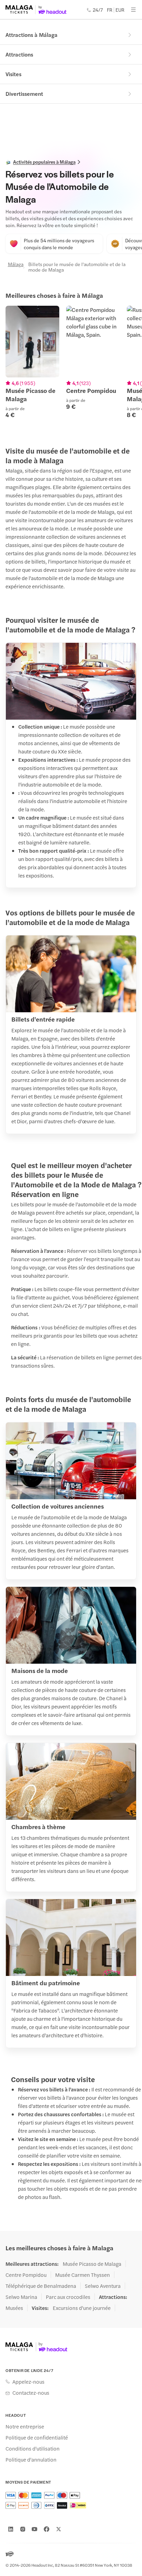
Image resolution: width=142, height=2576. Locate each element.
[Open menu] (133, 10)
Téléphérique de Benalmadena (41, 2286)
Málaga (14, 264)
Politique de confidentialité (37, 2437)
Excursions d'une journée (82, 2308)
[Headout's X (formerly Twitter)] (59, 2529)
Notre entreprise (25, 2426)
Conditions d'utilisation (33, 2448)
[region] (71, 366)
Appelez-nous (28, 2382)
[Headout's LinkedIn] (11, 2529)
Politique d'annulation (31, 2460)
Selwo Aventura (103, 2286)
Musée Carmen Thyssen (83, 2275)
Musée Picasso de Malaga (92, 2264)
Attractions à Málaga (32, 35)
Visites (13, 74)
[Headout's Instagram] (23, 2529)
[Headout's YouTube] (34, 2529)
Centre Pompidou (26, 2275)
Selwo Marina (21, 2297)
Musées (14, 2308)
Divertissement (24, 94)
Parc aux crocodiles (68, 2297)
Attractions (19, 54)
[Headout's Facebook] (47, 2529)
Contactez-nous (31, 2393)
